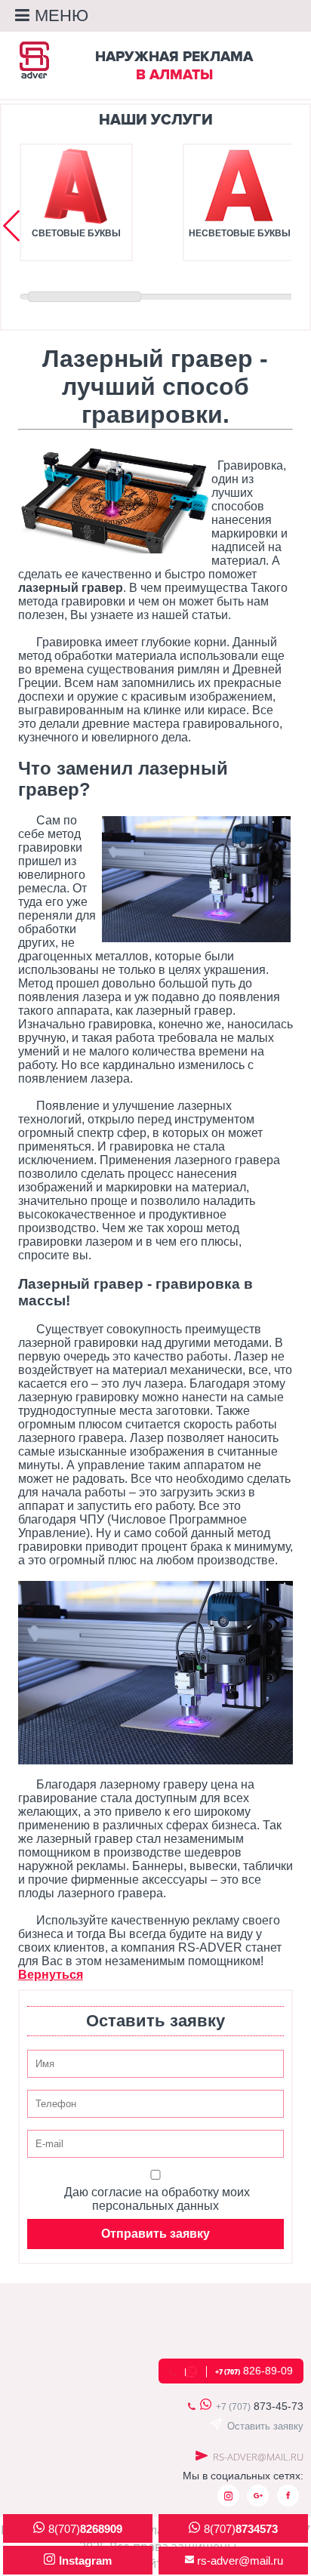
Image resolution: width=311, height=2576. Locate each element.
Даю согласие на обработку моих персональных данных (157, 2199)
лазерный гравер (71, 588)
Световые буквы (76, 233)
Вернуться (51, 1975)
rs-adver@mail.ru (258, 2457)
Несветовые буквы (240, 233)
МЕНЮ (62, 15)
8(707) (85, 2529)
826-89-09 (254, 2371)
